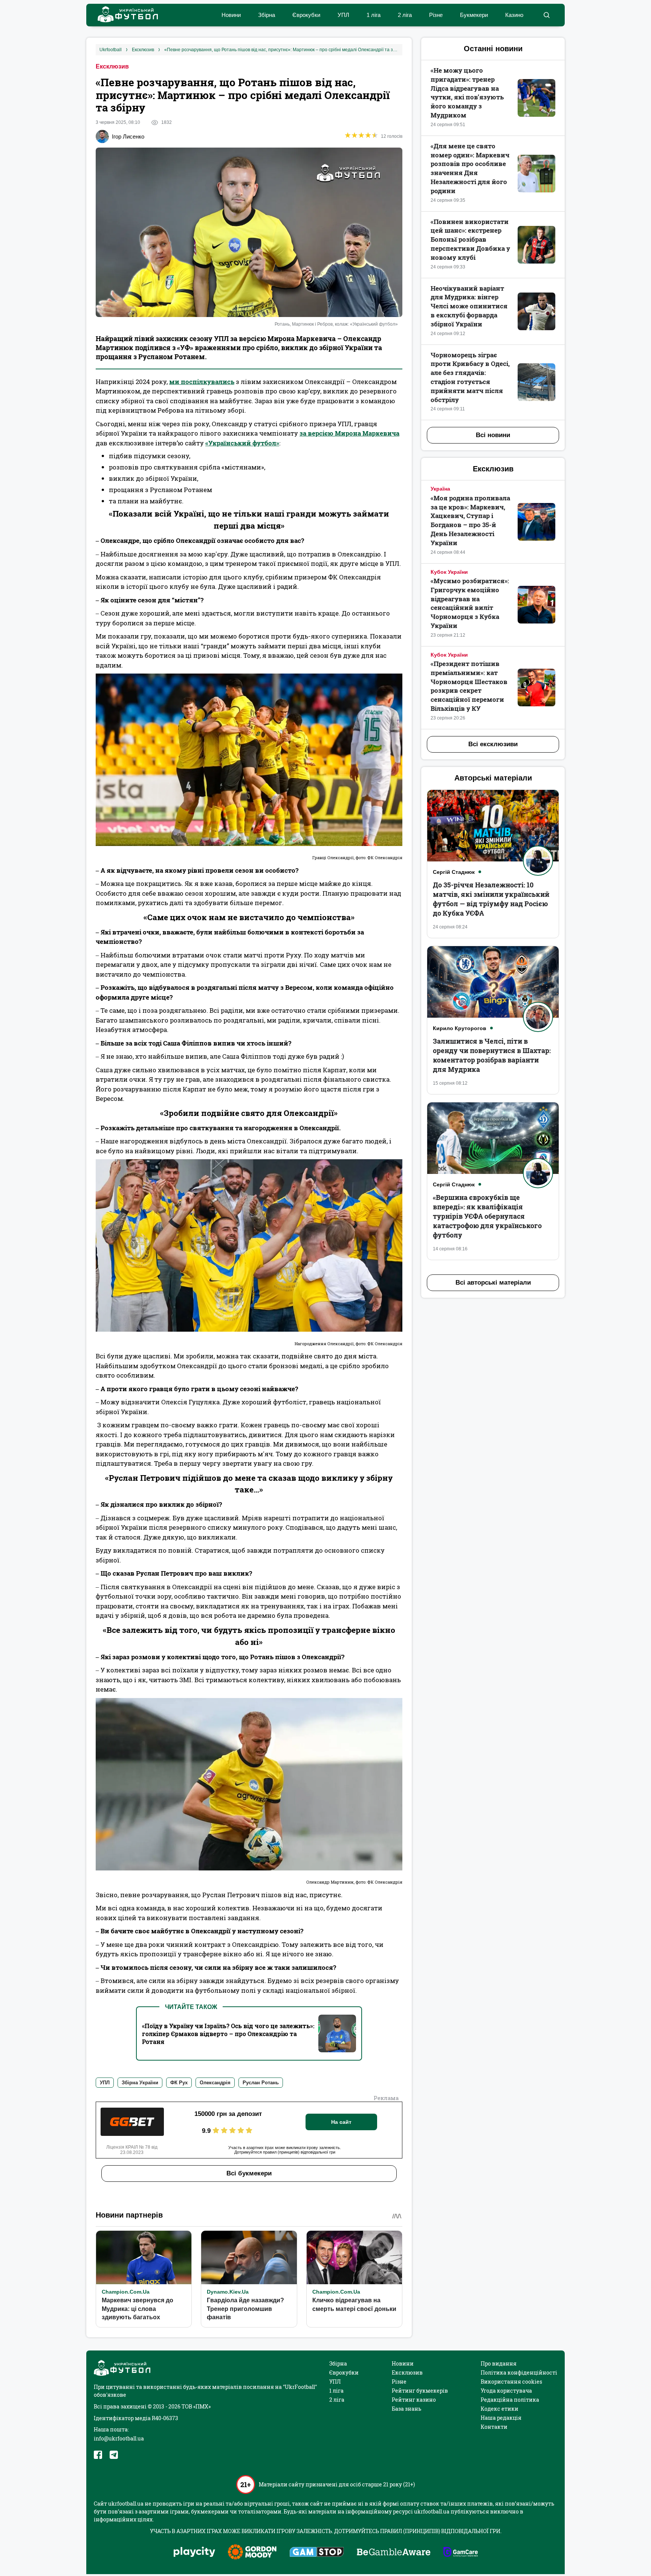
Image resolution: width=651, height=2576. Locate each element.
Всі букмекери (249, 2173)
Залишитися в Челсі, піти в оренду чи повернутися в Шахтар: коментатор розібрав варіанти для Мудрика (492, 1055)
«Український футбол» (242, 443)
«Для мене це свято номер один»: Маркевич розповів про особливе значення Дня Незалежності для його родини (470, 168)
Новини (231, 15)
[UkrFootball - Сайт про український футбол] (124, 15)
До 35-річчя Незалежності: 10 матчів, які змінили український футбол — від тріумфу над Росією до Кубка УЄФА (491, 899)
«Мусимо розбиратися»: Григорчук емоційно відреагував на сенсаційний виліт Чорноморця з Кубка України (470, 603)
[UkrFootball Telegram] (114, 2455)
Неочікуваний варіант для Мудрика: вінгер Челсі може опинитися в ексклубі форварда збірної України (469, 306)
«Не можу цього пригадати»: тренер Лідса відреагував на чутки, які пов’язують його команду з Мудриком (467, 93)
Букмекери (474, 15)
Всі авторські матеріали (493, 1283)
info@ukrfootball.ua (119, 2438)
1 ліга (374, 15)
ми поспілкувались (202, 382)
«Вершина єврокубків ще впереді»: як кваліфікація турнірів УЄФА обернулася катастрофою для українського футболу (487, 1216)
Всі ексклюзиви (493, 744)
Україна (440, 489)
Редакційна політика (510, 2400)
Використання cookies (511, 2382)
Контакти (494, 2427)
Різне (436, 15)
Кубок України (449, 572)
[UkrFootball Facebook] (98, 2455)
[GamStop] (317, 2553)
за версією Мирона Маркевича (349, 433)
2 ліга (405, 15)
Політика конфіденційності (519, 2373)
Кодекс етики (500, 2409)
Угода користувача (506, 2391)
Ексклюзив (112, 66)
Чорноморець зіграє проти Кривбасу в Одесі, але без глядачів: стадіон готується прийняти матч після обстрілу (470, 377)
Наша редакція (501, 2418)
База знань (406, 2409)
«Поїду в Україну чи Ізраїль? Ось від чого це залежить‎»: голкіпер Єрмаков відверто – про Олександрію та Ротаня (228, 2034)
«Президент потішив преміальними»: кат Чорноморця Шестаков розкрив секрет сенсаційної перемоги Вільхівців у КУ (469, 686)
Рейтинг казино (414, 2400)
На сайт (341, 2122)
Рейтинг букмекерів (420, 2391)
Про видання (499, 2363)
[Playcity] (194, 2552)
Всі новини (493, 435)
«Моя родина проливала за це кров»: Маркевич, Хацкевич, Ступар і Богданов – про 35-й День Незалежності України (470, 520)
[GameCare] (461, 2553)
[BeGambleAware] (394, 2553)
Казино (514, 15)
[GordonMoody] (252, 2553)
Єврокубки (306, 15)
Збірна (267, 15)
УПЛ (343, 15)
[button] (546, 15)
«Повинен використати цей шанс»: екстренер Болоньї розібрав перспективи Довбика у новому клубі (470, 239)
